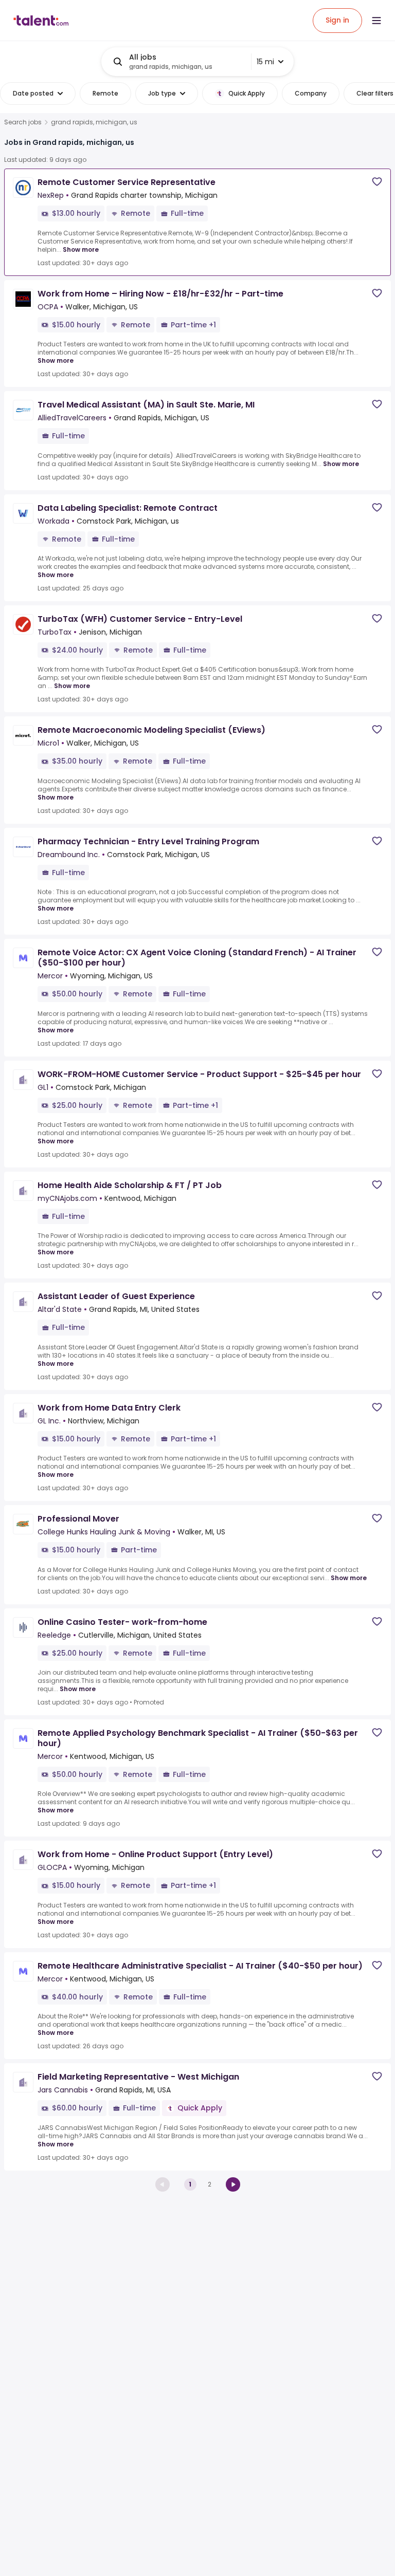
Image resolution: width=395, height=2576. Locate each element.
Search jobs (23, 122)
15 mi (265, 62)
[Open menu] (376, 21)
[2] (233, 2184)
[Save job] (377, 182)
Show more (81, 249)
